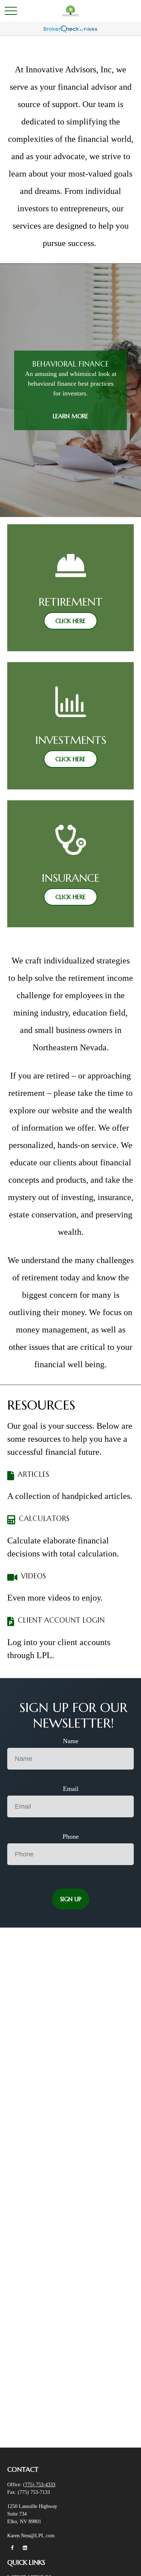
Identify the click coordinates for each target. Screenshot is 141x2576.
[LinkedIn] (25, 2548)
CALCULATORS (44, 1519)
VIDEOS (33, 1576)
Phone (71, 1836)
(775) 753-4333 (39, 2485)
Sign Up (71, 1899)
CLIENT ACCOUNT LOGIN (61, 1620)
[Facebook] (12, 2548)
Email (71, 1789)
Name (71, 1741)
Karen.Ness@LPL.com (31, 2536)
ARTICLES (33, 1475)
